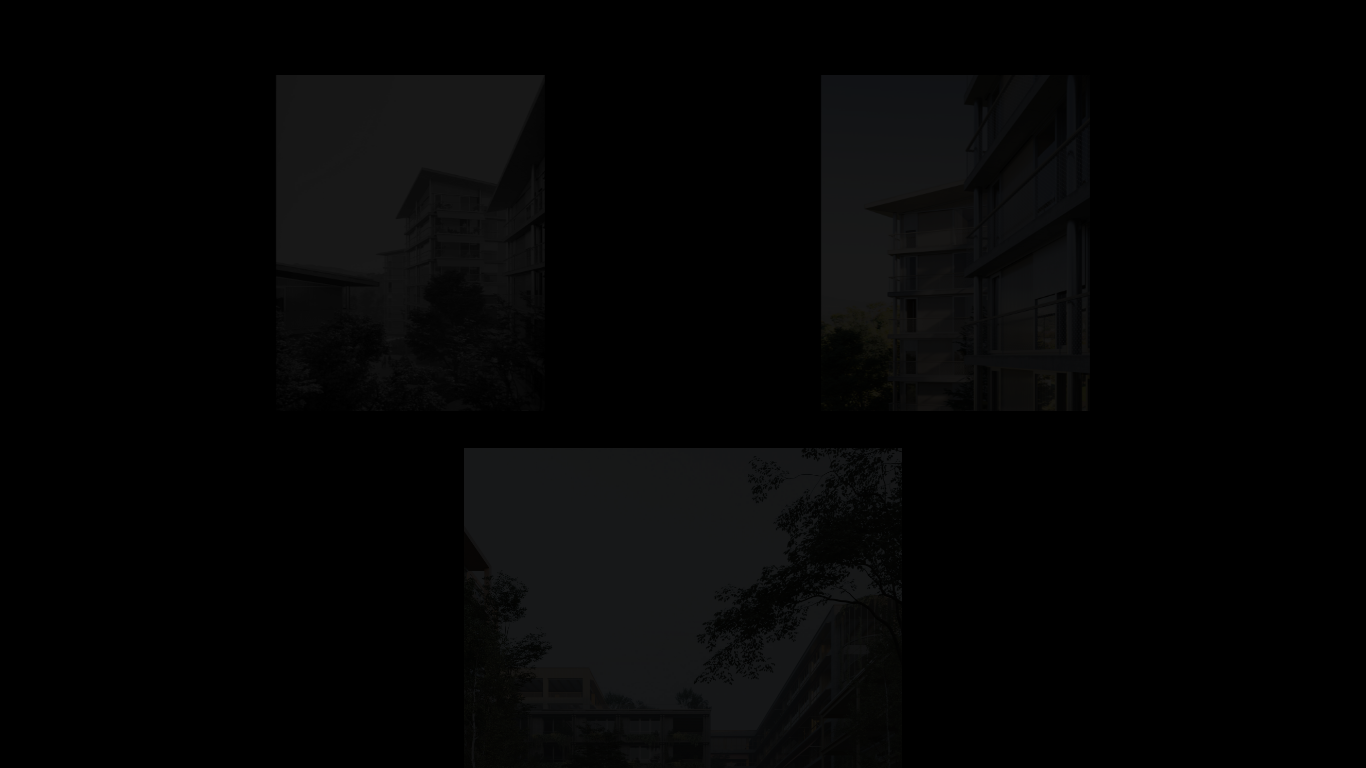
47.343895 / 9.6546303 (597, 66)
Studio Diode (68, 21)
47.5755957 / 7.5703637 (598, 439)
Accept (110, 751)
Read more (166, 751)
